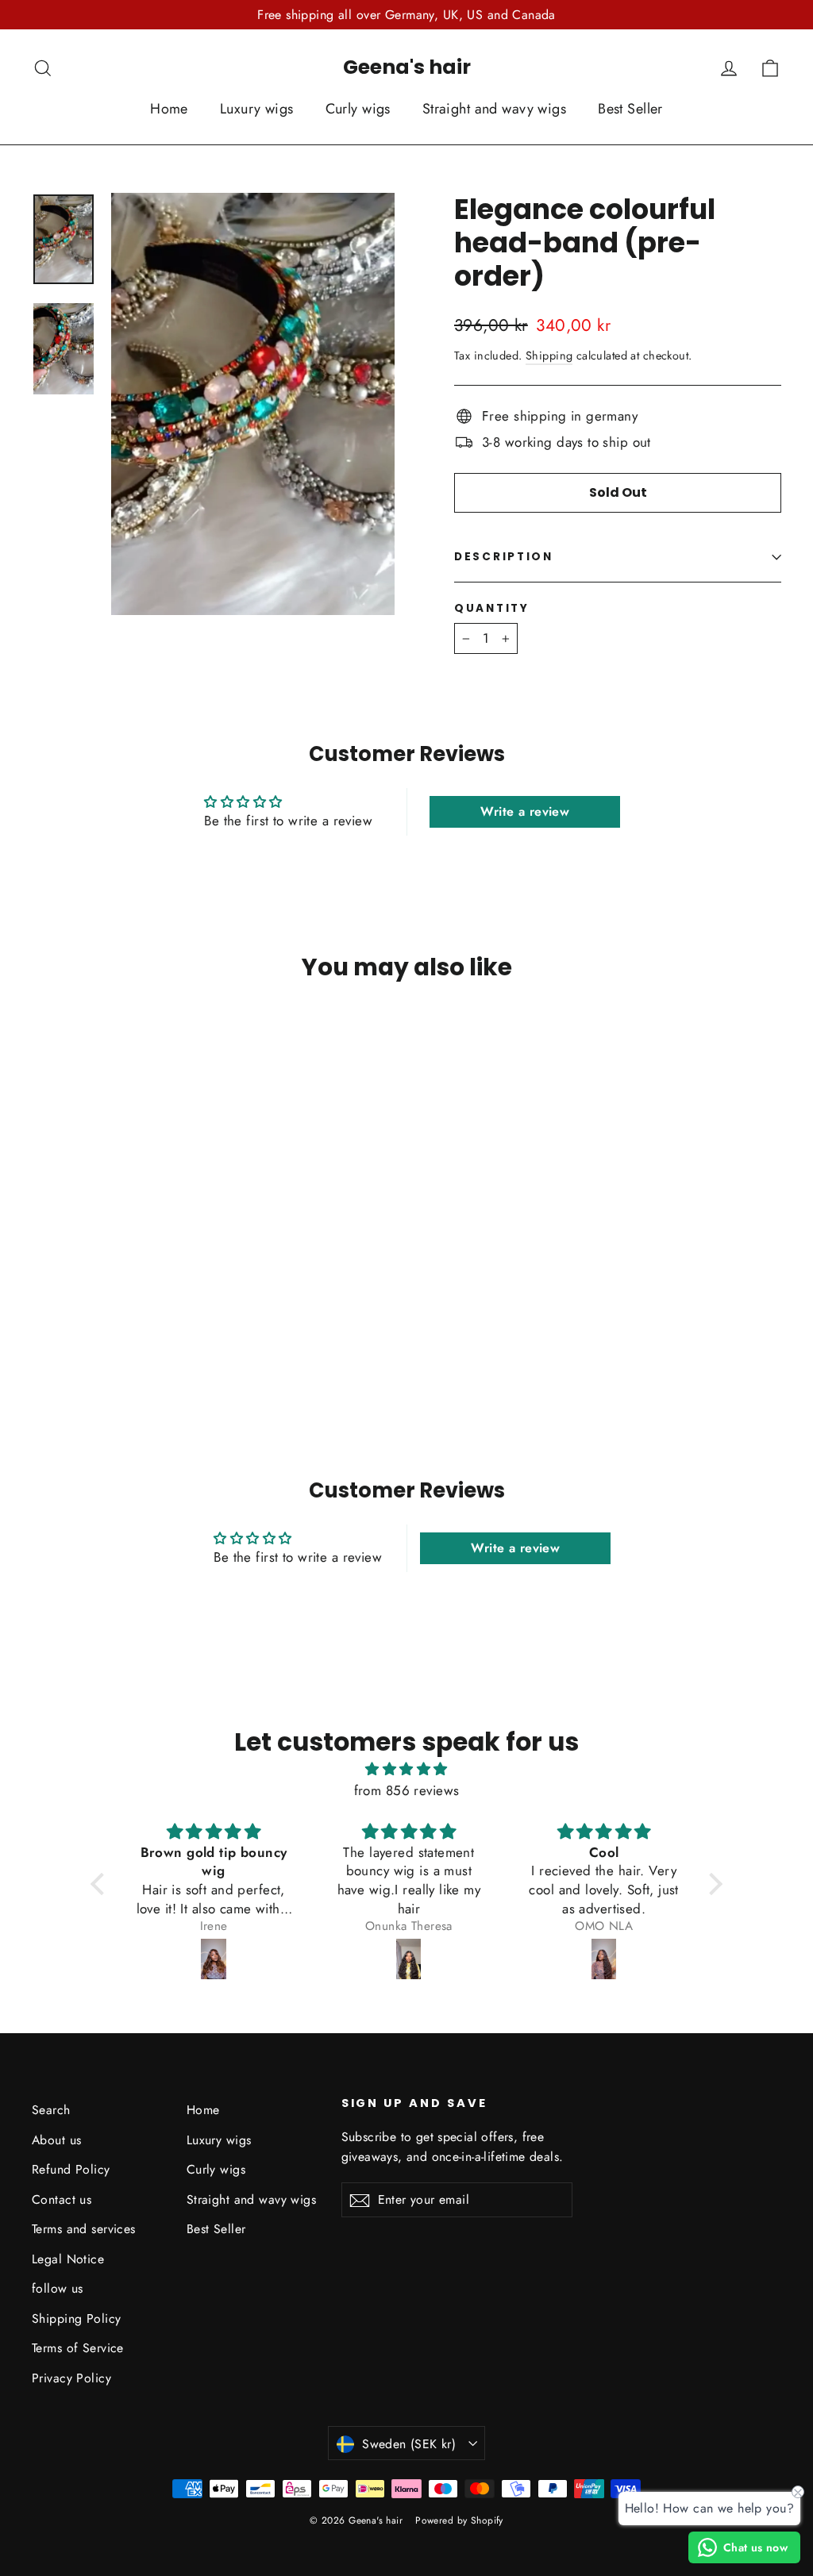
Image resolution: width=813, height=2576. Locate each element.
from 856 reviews (407, 1790)
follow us (58, 2288)
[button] (102, 1884)
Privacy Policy (71, 2378)
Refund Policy (71, 2169)
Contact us (62, 2199)
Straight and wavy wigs (494, 109)
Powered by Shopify (459, 2520)
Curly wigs (358, 109)
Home (169, 109)
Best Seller (630, 109)
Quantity (492, 609)
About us (56, 2140)
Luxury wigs (257, 109)
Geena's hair (407, 67)
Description (504, 557)
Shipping (549, 356)
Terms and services (84, 2229)
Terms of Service (78, 2348)
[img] (406, 1769)
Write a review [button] (525, 811)
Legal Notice (68, 2259)
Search (51, 2110)
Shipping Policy (76, 2318)
